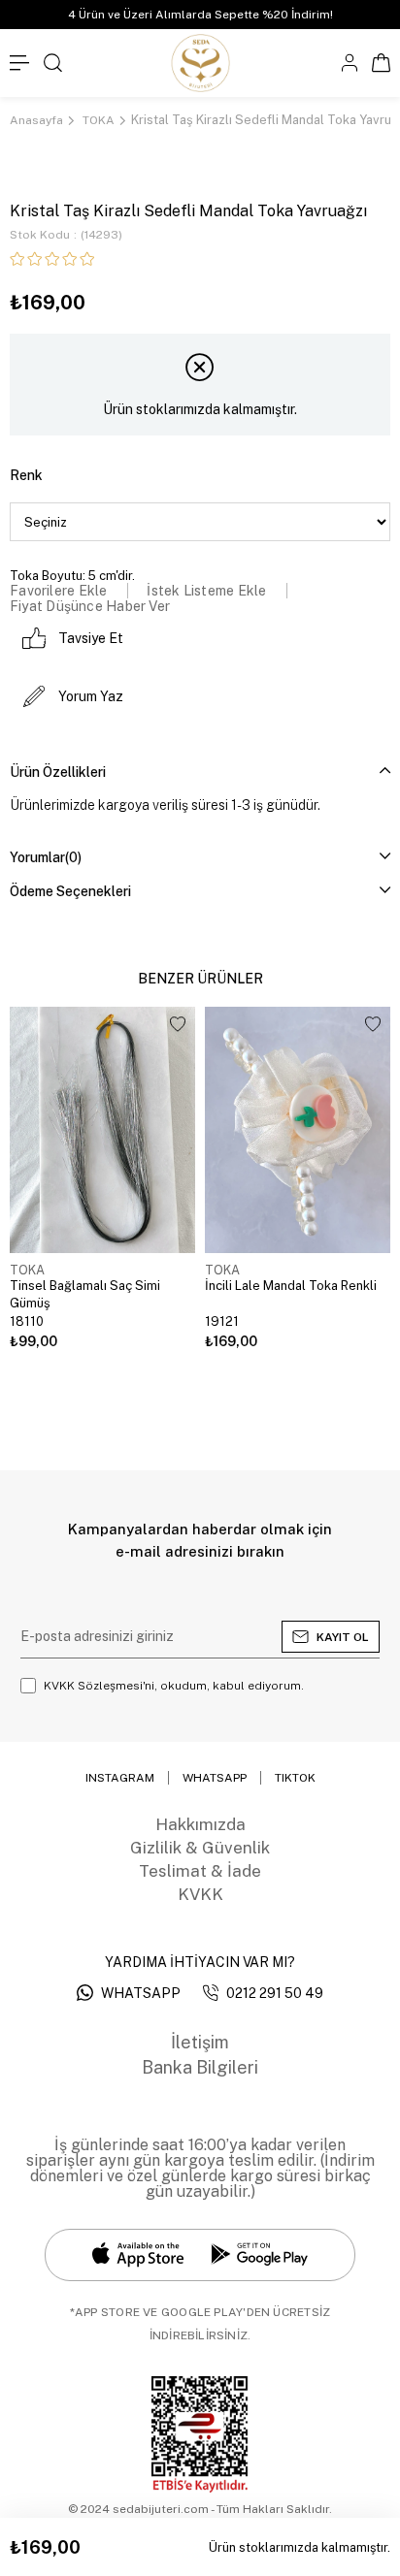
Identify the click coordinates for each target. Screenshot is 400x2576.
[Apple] (138, 2255)
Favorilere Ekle (178, 1024)
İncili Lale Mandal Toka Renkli (291, 1286)
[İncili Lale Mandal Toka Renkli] (298, 1130)
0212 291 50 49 (275, 1993)
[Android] (259, 2254)
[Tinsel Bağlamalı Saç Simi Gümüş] (102, 1130)
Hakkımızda (200, 1824)
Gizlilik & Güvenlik (200, 1848)
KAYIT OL (343, 1637)
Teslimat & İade (200, 1871)
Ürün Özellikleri (58, 772)
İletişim (200, 2042)
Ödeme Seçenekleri (70, 891)
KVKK (200, 1894)
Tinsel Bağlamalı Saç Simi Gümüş (85, 1294)
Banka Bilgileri (200, 2067)
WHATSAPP (141, 1993)
